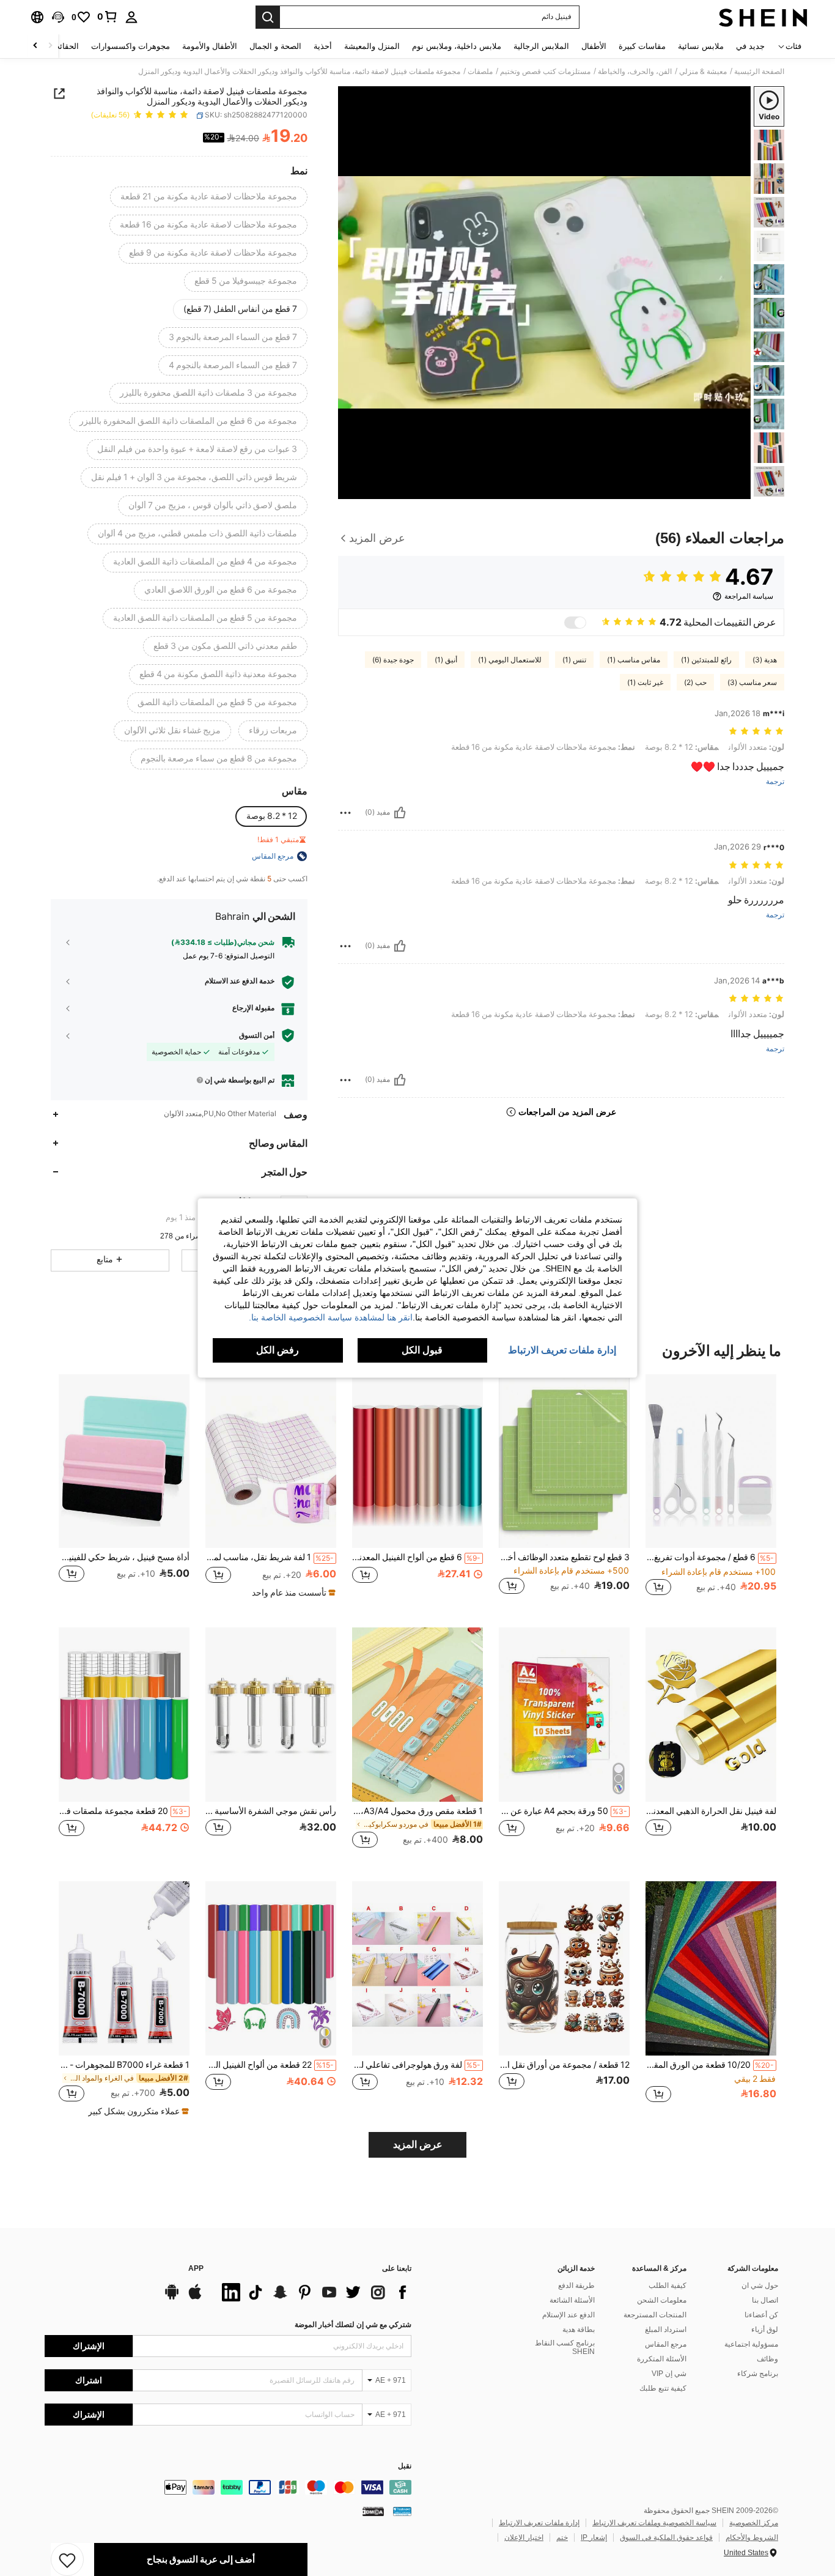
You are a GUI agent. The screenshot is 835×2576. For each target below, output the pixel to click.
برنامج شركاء (758, 2374)
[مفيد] (400, 813)
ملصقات (480, 72)
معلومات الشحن (662, 2300)
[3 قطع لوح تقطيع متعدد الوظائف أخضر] (564, 1461)
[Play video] (545, 292)
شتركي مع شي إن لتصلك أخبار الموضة (353, 2325)
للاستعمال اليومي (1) (510, 660)
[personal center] (131, 17)
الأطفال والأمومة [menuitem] (210, 46)
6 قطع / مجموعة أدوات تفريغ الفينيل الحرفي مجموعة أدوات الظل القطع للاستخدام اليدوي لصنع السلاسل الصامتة (710, 1557)
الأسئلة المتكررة (662, 2359)
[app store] (195, 2298)
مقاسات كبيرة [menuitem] (642, 46)
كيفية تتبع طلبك (663, 2388)
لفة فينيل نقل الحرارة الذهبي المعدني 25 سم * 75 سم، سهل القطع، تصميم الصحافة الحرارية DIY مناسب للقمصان (711, 1811)
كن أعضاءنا (761, 2315)
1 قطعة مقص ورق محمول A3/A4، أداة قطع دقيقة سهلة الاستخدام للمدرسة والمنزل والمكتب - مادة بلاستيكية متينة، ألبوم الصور (417, 1811)
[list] (314, 2292)
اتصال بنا (765, 2300)
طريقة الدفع (576, 2285)
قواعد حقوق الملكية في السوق (666, 2537)
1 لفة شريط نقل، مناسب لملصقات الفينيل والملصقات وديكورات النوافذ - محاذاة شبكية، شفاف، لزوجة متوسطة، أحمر (270, 1557)
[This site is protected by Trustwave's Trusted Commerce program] (402, 2511)
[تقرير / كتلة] (345, 813)
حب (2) (695, 683)
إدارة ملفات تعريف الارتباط (539, 2523)
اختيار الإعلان (524, 2537)
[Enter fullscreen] (351, 489)
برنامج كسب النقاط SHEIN (565, 2347)
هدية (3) (765, 660)
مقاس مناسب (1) (634, 660)
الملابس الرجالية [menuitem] (541, 46)
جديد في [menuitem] (750, 46)
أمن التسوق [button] (257, 1035)
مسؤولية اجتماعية (751, 2344)
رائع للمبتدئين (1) (706, 660)
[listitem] (711, 1491)
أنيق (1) (446, 660)
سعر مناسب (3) (752, 683)
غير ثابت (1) (645, 683)
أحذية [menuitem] (323, 46)
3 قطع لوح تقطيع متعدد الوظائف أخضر (564, 1557)
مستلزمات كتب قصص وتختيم (545, 72)
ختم (562, 2537)
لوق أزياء (765, 2330)
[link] (108, 17)
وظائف (767, 2359)
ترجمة (775, 782)
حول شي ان (760, 2285)
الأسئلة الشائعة (572, 2300)
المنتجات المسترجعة (655, 2315)
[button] (58, 17)
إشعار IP (594, 2537)
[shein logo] (763, 17)
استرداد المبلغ (666, 2330)
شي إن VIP (669, 2374)
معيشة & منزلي (703, 72)
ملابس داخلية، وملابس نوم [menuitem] (457, 46)
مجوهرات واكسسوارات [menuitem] (131, 46)
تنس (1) (574, 660)
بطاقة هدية (579, 2330)
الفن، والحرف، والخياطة (635, 72)
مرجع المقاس (666, 2344)
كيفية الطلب (668, 2285)
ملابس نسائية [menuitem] (701, 46)
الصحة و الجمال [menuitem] (275, 46)
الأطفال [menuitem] (594, 46)
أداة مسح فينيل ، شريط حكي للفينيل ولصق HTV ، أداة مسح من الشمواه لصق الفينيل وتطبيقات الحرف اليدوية (124, 1557)
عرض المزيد (418, 2145)
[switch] (575, 623)
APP (196, 2269)
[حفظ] (67, 2559)
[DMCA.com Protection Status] (373, 2511)
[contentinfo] (228, 2487)
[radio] (209, 197)
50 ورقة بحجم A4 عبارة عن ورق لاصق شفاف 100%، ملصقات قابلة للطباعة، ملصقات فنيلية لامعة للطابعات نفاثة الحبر (563, 1811)
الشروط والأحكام (752, 2537)
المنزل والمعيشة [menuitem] (372, 46)
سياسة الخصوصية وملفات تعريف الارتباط (654, 2523)
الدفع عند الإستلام (568, 2315)
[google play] (172, 2298)
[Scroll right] (35, 46)
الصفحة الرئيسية (759, 72)
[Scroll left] (50, 46)
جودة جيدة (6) (393, 660)
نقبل (405, 2466)
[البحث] (268, 17)
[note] (292, 1593)
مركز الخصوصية (754, 2523)
